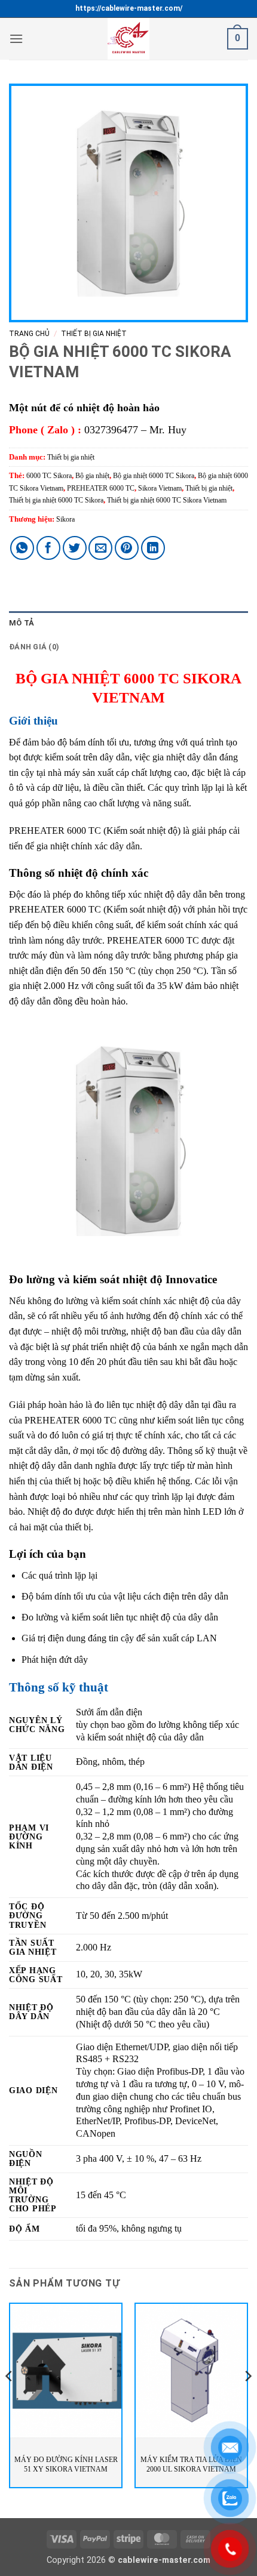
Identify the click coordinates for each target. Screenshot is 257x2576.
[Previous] (10, 2400)
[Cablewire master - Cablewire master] (128, 39)
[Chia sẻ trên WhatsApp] (22, 548)
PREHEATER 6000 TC (101, 488)
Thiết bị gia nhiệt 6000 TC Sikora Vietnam (167, 500)
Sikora (65, 519)
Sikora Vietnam (160, 488)
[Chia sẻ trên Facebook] (48, 548)
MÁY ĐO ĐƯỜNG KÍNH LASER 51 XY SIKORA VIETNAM (66, 2464)
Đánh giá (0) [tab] (34, 647)
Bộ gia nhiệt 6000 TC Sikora (154, 476)
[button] (16, 38)
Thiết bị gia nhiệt (94, 334)
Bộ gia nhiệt (92, 476)
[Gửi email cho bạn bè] (100, 548)
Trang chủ (29, 334)
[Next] (247, 2400)
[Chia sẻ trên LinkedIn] (153, 548)
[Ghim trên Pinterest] (127, 548)
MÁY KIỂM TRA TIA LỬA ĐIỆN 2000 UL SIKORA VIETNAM (191, 2464)
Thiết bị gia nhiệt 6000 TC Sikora (56, 500)
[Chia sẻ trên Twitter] (75, 548)
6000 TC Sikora (49, 476)
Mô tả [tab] (22, 623)
